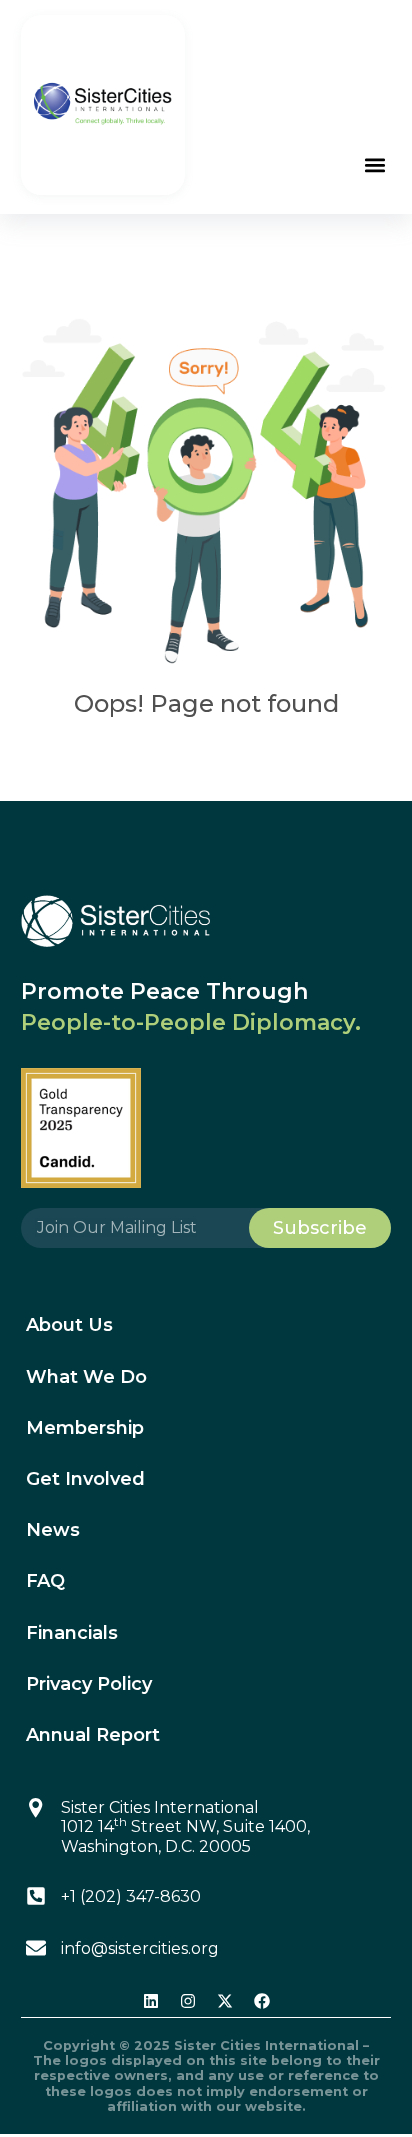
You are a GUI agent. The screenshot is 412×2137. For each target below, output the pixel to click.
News (53, 1530)
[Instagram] (188, 2001)
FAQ (45, 1581)
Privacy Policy (89, 1684)
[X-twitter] (225, 2001)
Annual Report (93, 1735)
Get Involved (85, 1479)
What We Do (86, 1377)
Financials (72, 1633)
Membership (85, 1428)
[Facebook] (262, 2001)
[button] (374, 164)
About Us (69, 1325)
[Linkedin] (151, 2001)
